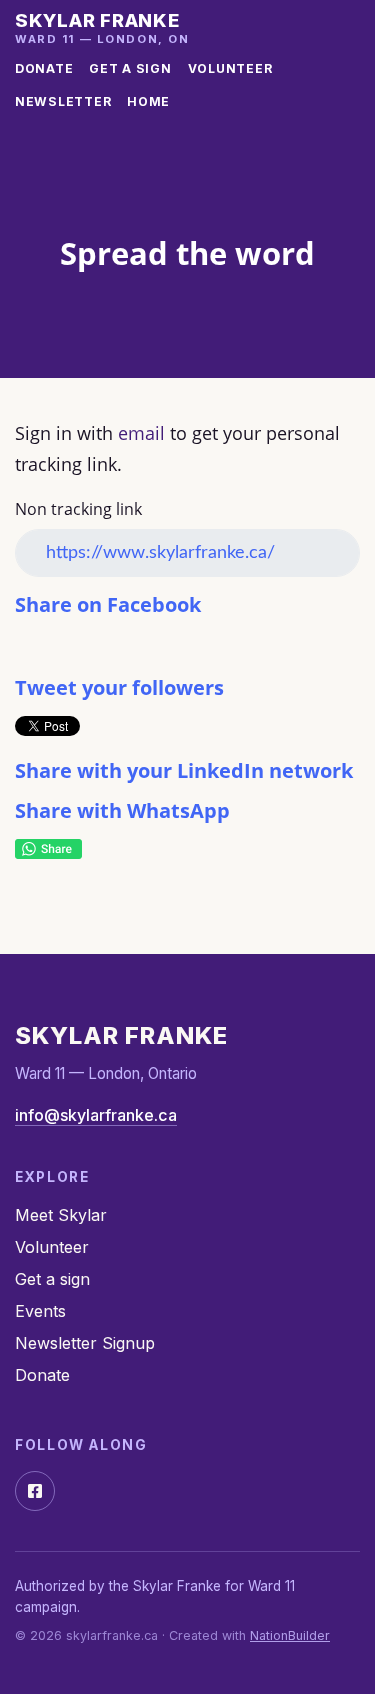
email (141, 433)
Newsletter (63, 101)
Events (40, 1311)
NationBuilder (290, 1635)
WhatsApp (48, 849)
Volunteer (230, 68)
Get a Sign (130, 68)
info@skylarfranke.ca (96, 1115)
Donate (44, 68)
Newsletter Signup (85, 1343)
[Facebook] (35, 1491)
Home (148, 101)
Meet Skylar (61, 1215)
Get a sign (52, 1279)
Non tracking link (78, 509)
